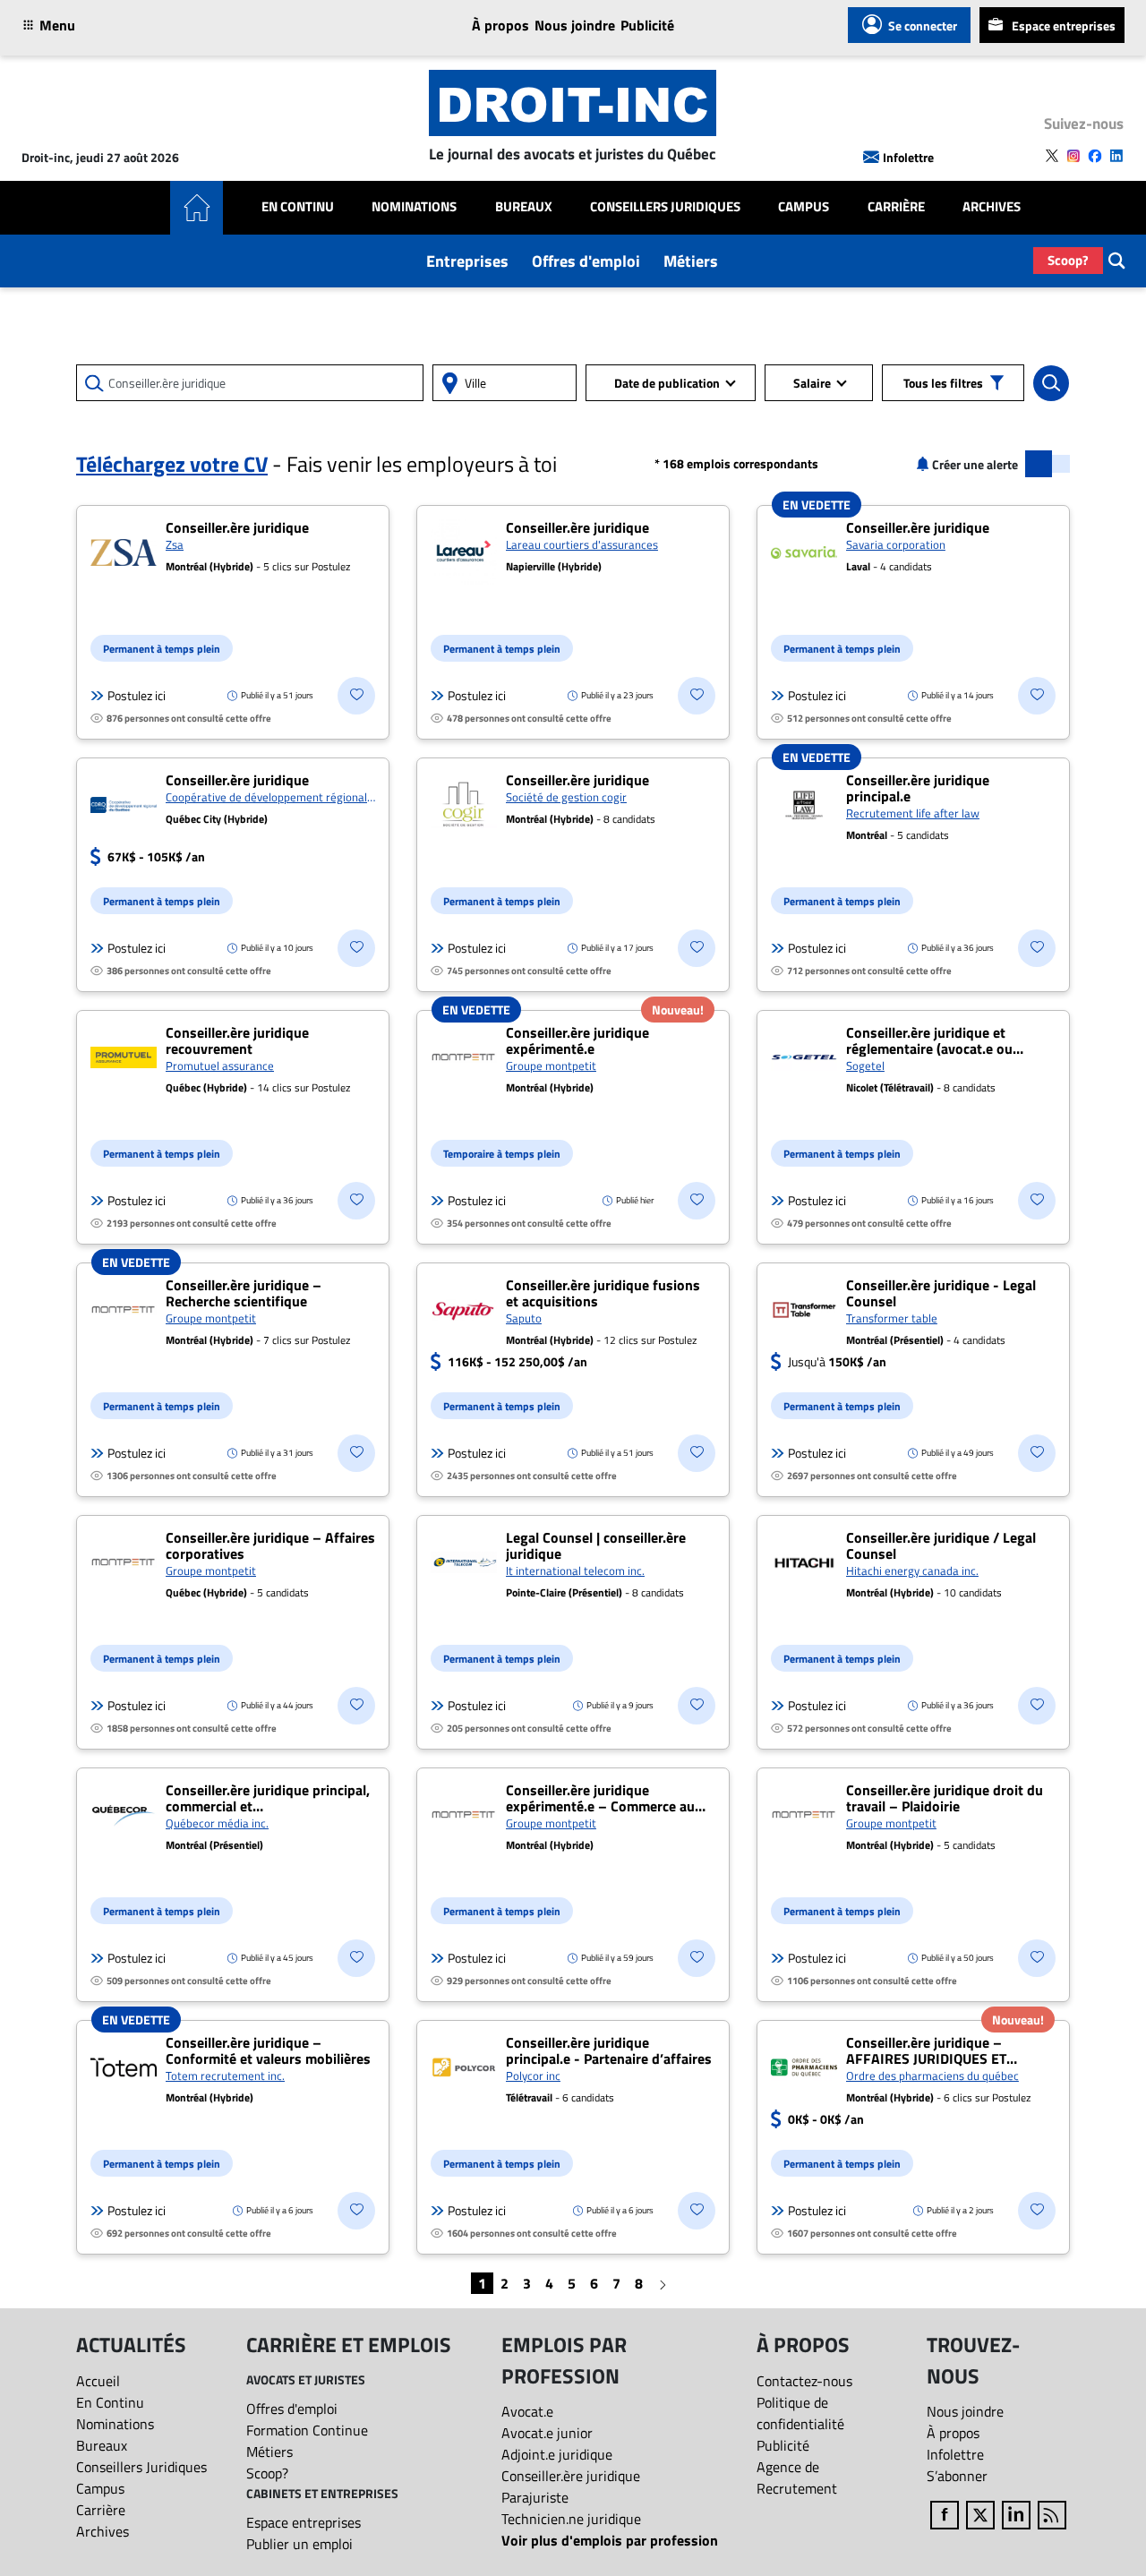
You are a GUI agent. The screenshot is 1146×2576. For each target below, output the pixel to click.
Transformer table (892, 1318)
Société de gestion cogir (566, 797)
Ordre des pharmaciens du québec (932, 2075)
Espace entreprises (1064, 26)
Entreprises (467, 261)
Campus (804, 207)
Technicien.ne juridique (571, 2519)
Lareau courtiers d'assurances (582, 544)
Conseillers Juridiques (665, 207)
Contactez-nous (804, 2381)
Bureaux (524, 207)
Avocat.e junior (547, 2433)
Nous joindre (575, 25)
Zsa (175, 544)
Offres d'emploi (586, 261)
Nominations (414, 207)
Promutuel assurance (220, 1065)
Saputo (524, 1318)
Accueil (98, 2381)
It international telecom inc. (575, 1570)
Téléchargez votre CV (172, 464)
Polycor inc (533, 2075)
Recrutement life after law (913, 813)
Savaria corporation (896, 544)
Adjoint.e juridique (557, 2454)
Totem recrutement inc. (225, 2075)
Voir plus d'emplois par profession (610, 2540)
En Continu (298, 207)
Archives (992, 207)
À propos (500, 25)
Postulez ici (137, 696)
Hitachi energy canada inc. (912, 1570)
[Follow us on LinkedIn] (1116, 156)
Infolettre (908, 157)
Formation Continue (307, 2430)
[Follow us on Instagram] (1073, 156)
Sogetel (865, 1065)
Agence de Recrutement (797, 2478)
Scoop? (1068, 260)
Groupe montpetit (551, 1065)
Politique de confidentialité (800, 2413)
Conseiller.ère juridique (571, 2476)
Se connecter (923, 26)
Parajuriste (535, 2497)
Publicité (647, 25)
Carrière (896, 207)
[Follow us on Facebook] (1095, 156)
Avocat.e (527, 2411)
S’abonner (957, 2476)
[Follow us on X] (1052, 156)
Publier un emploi (299, 2544)
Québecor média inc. (217, 1823)
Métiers (691, 261)
